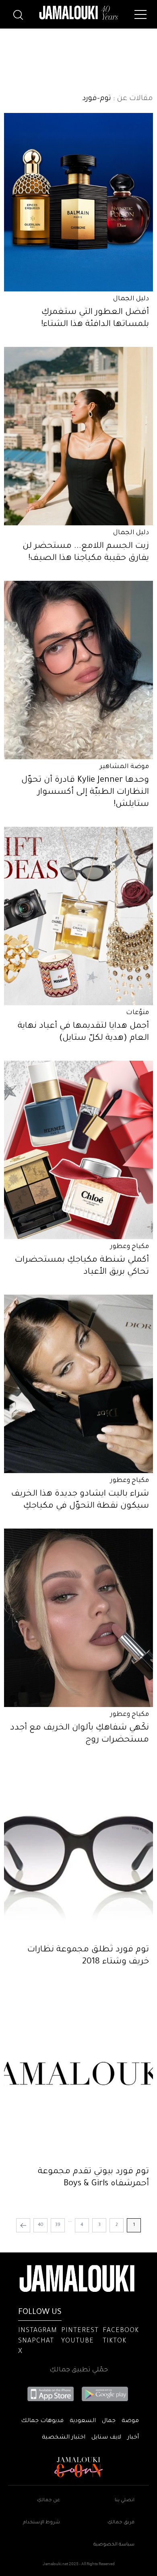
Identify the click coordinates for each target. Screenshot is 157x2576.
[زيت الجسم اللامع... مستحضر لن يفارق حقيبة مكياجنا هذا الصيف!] (78, 436)
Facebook (121, 2331)
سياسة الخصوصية (114, 2545)
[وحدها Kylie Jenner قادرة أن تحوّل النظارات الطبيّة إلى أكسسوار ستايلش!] (78, 670)
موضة (130, 2421)
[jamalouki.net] (78, 13)
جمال (109, 2421)
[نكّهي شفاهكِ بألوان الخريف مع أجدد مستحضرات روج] (78, 1618)
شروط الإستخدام (41, 2523)
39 (58, 2225)
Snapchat (36, 2341)
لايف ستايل (106, 2438)
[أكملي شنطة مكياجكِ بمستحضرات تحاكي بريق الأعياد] (78, 1150)
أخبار (133, 2438)
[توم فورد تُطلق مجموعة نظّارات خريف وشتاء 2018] (78, 1852)
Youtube (77, 2341)
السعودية (83, 2421)
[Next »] (23, 2225)
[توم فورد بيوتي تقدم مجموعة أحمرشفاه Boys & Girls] (78, 2074)
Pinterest (80, 2331)
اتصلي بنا (125, 2501)
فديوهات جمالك (42, 2421)
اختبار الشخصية (64, 2438)
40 (41, 2225)
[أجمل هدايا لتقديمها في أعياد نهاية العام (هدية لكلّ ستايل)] (78, 916)
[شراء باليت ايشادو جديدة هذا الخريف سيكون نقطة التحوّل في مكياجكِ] (78, 1384)
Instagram (38, 2331)
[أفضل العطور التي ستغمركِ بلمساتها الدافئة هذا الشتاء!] (78, 202)
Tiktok (115, 2341)
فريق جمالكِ (121, 2523)
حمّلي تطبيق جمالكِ (79, 2370)
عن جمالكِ (49, 2501)
